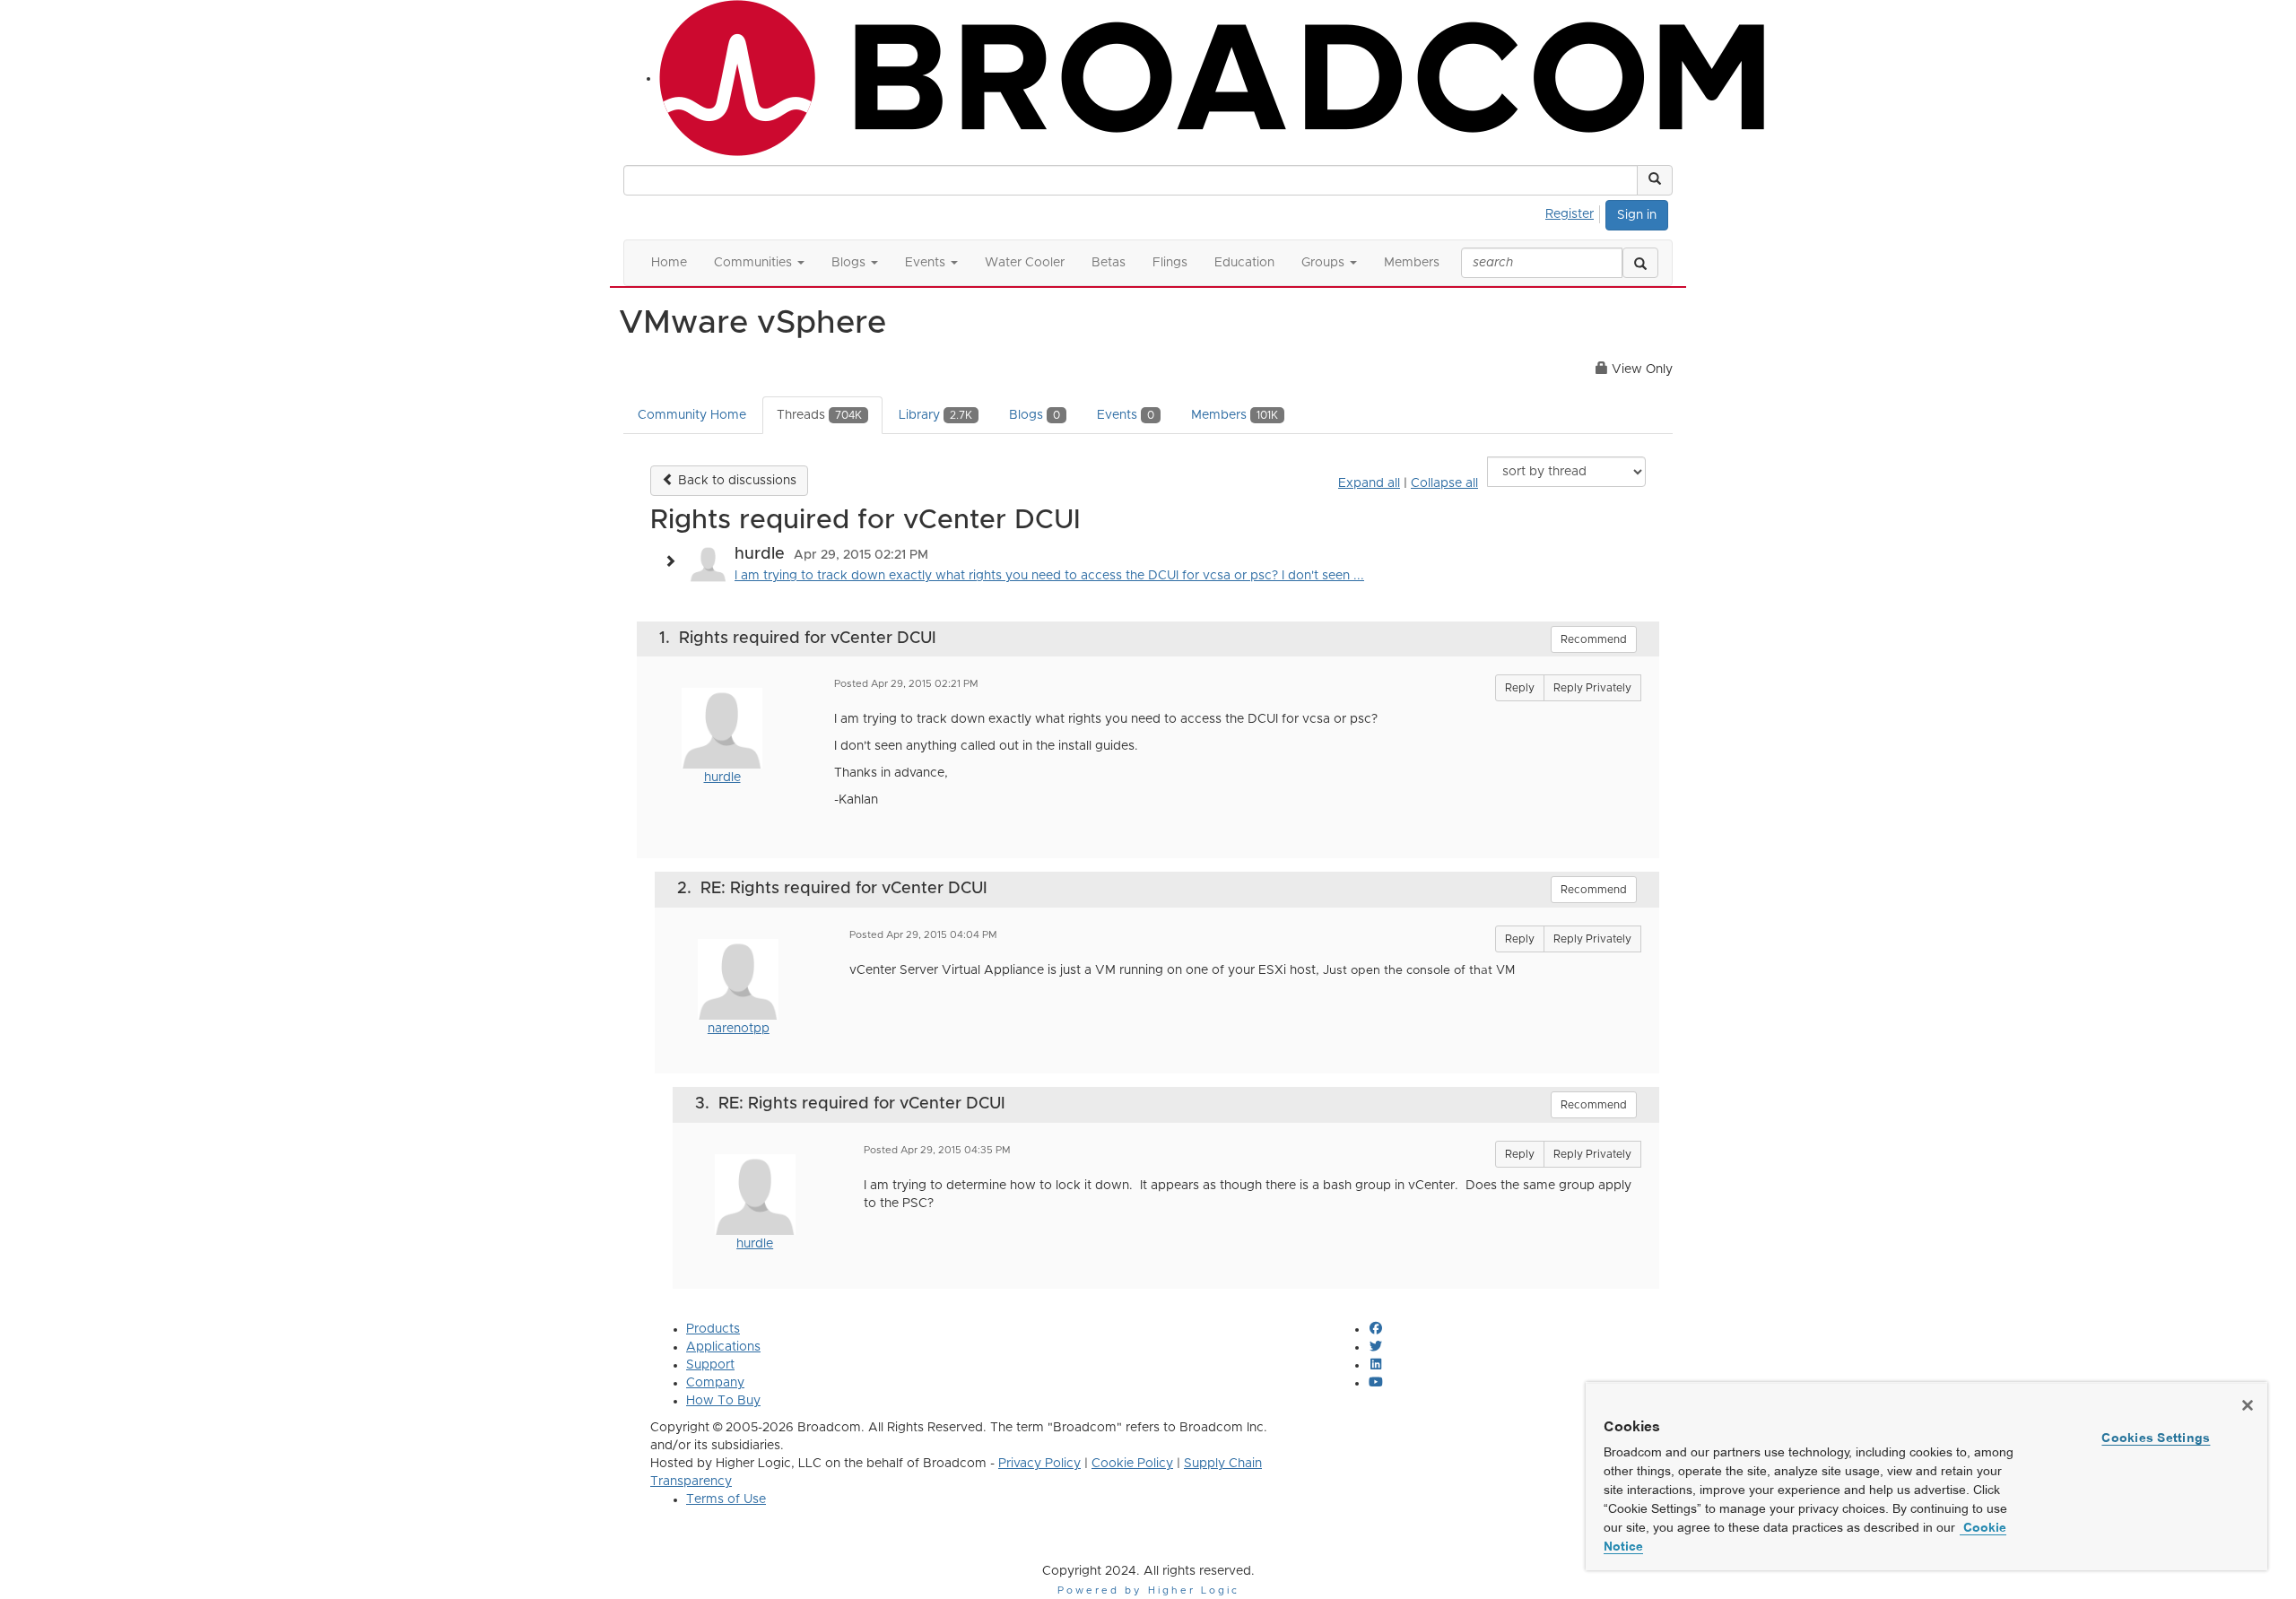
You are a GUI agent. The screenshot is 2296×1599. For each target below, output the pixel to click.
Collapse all (1444, 483)
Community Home (692, 415)
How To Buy (723, 1401)
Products (713, 1329)
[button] (1655, 180)
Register (1570, 214)
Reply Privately (1592, 688)
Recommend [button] (1594, 639)
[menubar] (1574, 212)
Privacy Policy (1039, 1464)
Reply (1520, 688)
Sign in (1637, 215)
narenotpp (739, 1029)
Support (710, 1365)
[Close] (2248, 1405)
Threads (819, 415)
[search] (1640, 263)
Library (935, 415)
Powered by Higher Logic (1148, 1590)
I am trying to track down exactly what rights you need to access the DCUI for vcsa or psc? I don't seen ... (1049, 576)
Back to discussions (735, 481)
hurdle (722, 778)
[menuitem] (1574, 212)
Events (1126, 415)
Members (1235, 415)
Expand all (1369, 483)
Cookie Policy (1132, 1464)
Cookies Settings (2156, 1438)
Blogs (1035, 415)
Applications (723, 1347)
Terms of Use (726, 1499)
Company (715, 1383)
